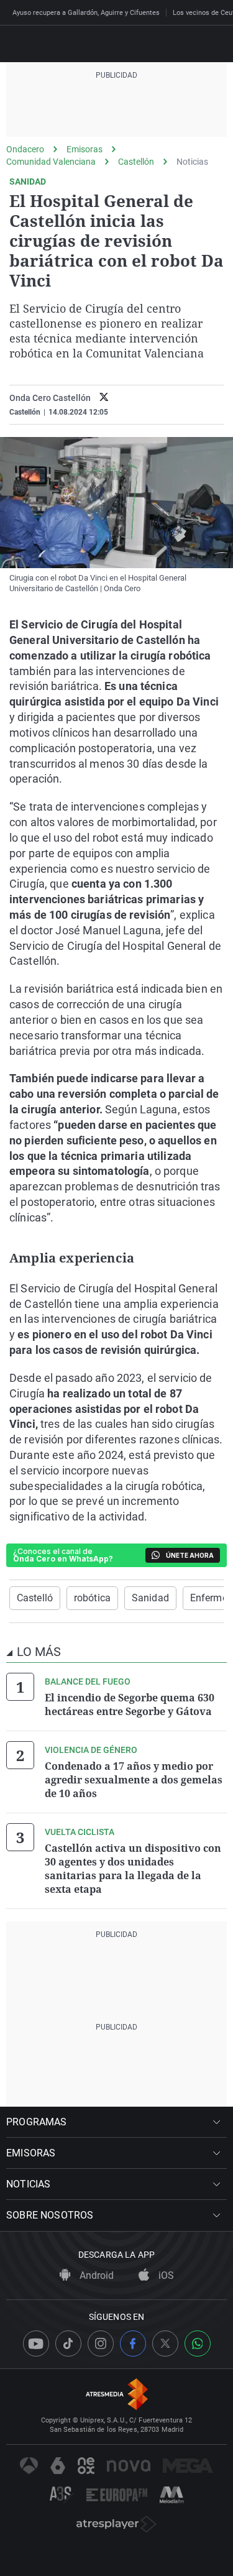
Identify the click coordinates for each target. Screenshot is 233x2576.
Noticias (192, 162)
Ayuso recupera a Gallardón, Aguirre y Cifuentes (86, 13)
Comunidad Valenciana (51, 162)
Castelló (35, 1598)
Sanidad (150, 1598)
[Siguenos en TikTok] (68, 2344)
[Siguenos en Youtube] (36, 2344)
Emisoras (85, 149)
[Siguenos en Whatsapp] (198, 2344)
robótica (92, 1598)
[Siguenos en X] (165, 2344)
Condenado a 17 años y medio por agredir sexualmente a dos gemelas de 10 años (134, 1780)
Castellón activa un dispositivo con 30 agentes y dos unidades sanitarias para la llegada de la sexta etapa (133, 1869)
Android (95, 2275)
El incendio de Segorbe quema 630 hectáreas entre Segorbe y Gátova (130, 1704)
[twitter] (104, 398)
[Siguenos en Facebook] (133, 2344)
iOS (165, 2275)
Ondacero (25, 149)
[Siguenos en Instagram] (101, 2344)
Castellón (136, 162)
